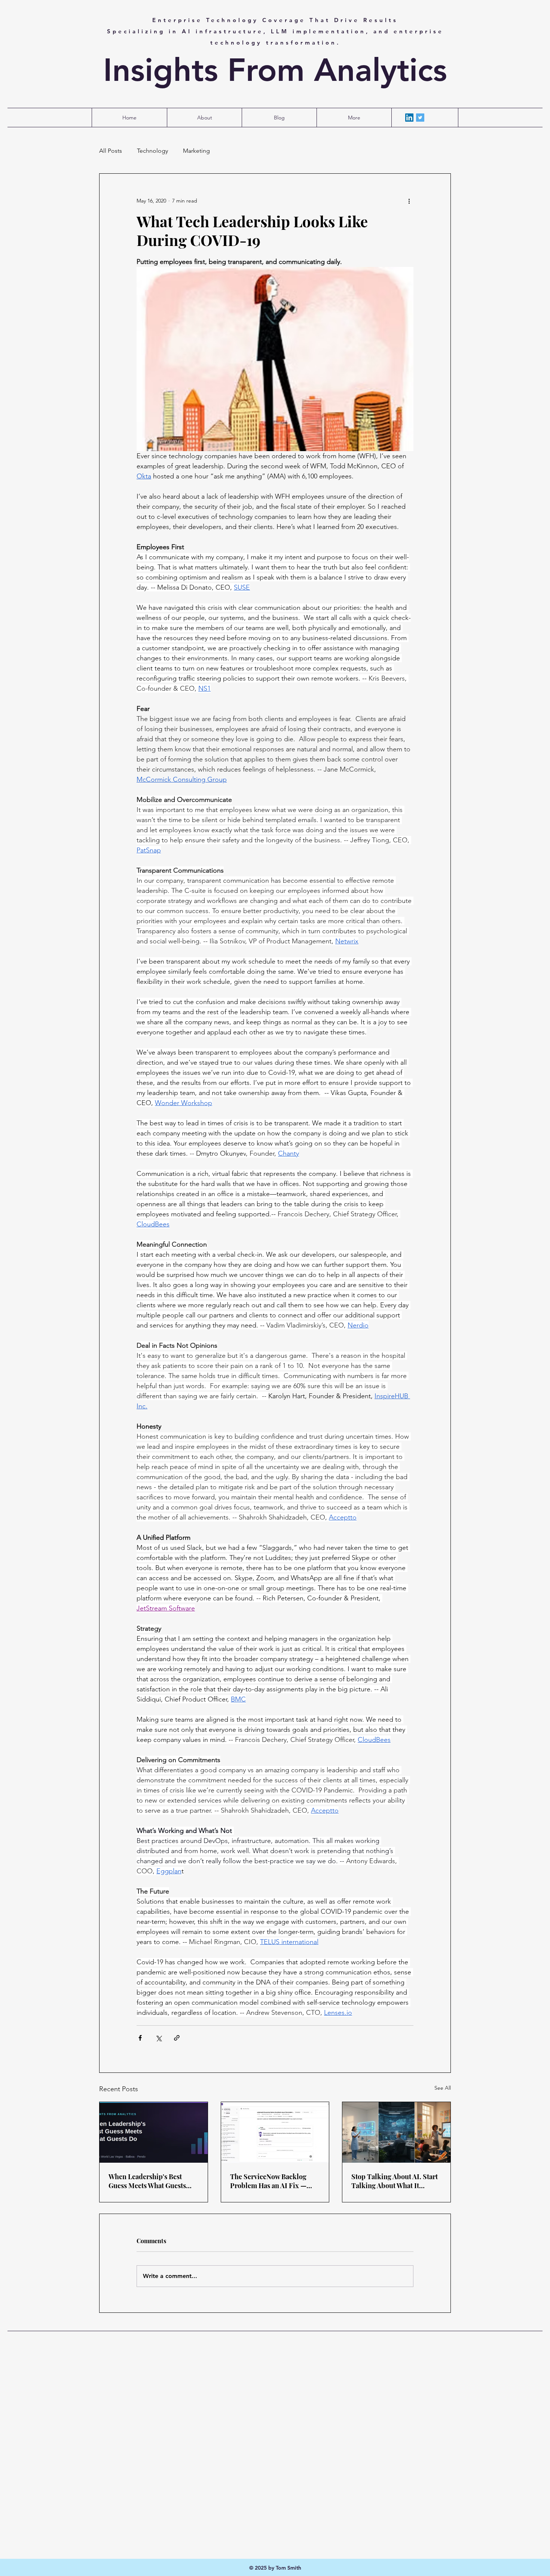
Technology (152, 151)
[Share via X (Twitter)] (158, 2038)
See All (443, 2088)
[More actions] (409, 201)
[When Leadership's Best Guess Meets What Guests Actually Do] (154, 2132)
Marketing (196, 151)
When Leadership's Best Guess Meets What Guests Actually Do (147, 2181)
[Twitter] (420, 118)
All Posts (111, 151)
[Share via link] (177, 2038)
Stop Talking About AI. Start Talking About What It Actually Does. (395, 2181)
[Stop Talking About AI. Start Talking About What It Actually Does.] (396, 2132)
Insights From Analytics (275, 70)
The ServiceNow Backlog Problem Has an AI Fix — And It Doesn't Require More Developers (274, 2181)
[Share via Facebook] (140, 2038)
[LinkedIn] (409, 118)
